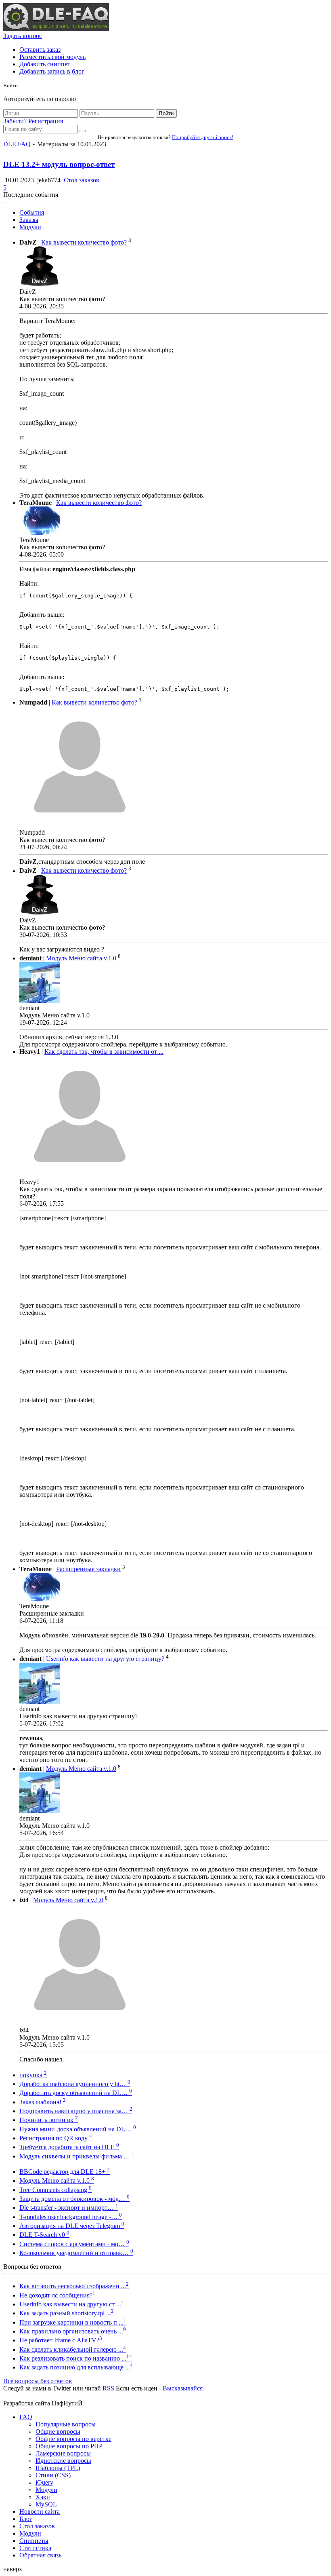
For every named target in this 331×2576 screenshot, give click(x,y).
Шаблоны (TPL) (58, 2468)
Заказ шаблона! (43, 2102)
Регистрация (46, 121)
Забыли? (15, 121)
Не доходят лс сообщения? (57, 2295)
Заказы (29, 220)
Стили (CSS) (53, 2475)
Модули (30, 227)
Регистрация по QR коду (56, 2138)
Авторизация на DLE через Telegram (72, 2226)
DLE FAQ (17, 144)
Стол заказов (82, 180)
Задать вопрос (23, 36)
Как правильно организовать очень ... (73, 2331)
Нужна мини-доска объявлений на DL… (78, 2129)
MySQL (46, 2504)
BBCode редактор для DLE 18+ (65, 2172)
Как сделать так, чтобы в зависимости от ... (104, 1052)
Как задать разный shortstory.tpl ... (67, 2313)
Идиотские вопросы (63, 2461)
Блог (26, 2519)
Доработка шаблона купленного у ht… (75, 2084)
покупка (33, 2075)
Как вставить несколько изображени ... (74, 2286)
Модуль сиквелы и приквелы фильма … (77, 2156)
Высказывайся (183, 2388)
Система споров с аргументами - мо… (74, 2244)
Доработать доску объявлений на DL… (76, 2093)
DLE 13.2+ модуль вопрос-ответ (59, 164)
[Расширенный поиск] (83, 131)
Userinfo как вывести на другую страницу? (105, 1659)
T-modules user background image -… (71, 2217)
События (32, 212)
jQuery (44, 2482)
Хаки (43, 2497)
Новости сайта (40, 2512)
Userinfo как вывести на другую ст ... (72, 2304)
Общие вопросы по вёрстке (73, 2439)
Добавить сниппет (45, 64)
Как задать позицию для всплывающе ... (76, 2367)
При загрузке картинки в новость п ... (73, 2322)
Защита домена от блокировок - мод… (74, 2199)
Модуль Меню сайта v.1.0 (81, 958)
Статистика (35, 2548)
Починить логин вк (49, 2120)
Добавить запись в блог (52, 71)
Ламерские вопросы (63, 2453)
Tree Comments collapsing (56, 2190)
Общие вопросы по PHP (69, 2446)
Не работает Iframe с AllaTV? (61, 2340)
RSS (108, 2388)
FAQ (26, 2417)
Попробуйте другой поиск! (203, 137)
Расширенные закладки (88, 1569)
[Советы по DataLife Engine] (56, 28)
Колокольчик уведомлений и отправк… (76, 2253)
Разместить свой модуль (52, 57)
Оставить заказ (40, 50)
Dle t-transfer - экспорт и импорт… (69, 2208)
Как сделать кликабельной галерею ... (73, 2349)
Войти (166, 113)
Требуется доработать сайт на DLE (69, 2147)
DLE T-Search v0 (44, 2235)
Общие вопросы (58, 2431)
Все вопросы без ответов (38, 2381)
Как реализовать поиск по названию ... (76, 2358)
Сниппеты (34, 2541)
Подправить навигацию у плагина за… (76, 2111)
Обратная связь (40, 2555)
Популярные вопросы (66, 2424)
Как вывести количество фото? (84, 242)
